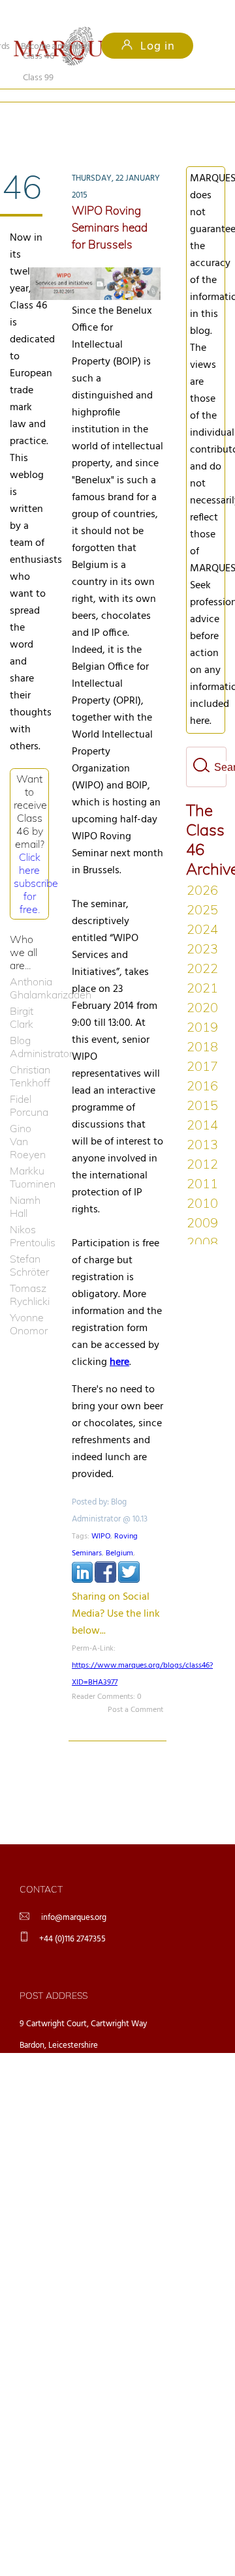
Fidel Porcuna (29, 1084)
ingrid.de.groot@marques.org (180, 2136)
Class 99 (107, 114)
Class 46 (39, 114)
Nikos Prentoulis (29, 1214)
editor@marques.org (165, 2204)
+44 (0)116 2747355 (72, 1918)
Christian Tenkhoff (29, 1055)
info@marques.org (74, 1896)
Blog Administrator (29, 1025)
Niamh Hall (25, 1185)
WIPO (101, 1515)
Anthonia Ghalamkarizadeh (29, 966)
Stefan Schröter (29, 1244)
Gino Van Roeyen (28, 1120)
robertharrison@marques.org (180, 2238)
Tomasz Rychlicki (29, 1273)
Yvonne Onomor (29, 1302)
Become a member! (55, 47)
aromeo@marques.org (168, 2170)
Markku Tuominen (29, 1156)
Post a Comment (135, 1688)
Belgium (119, 1532)
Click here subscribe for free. (36, 861)
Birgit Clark (22, 996)
